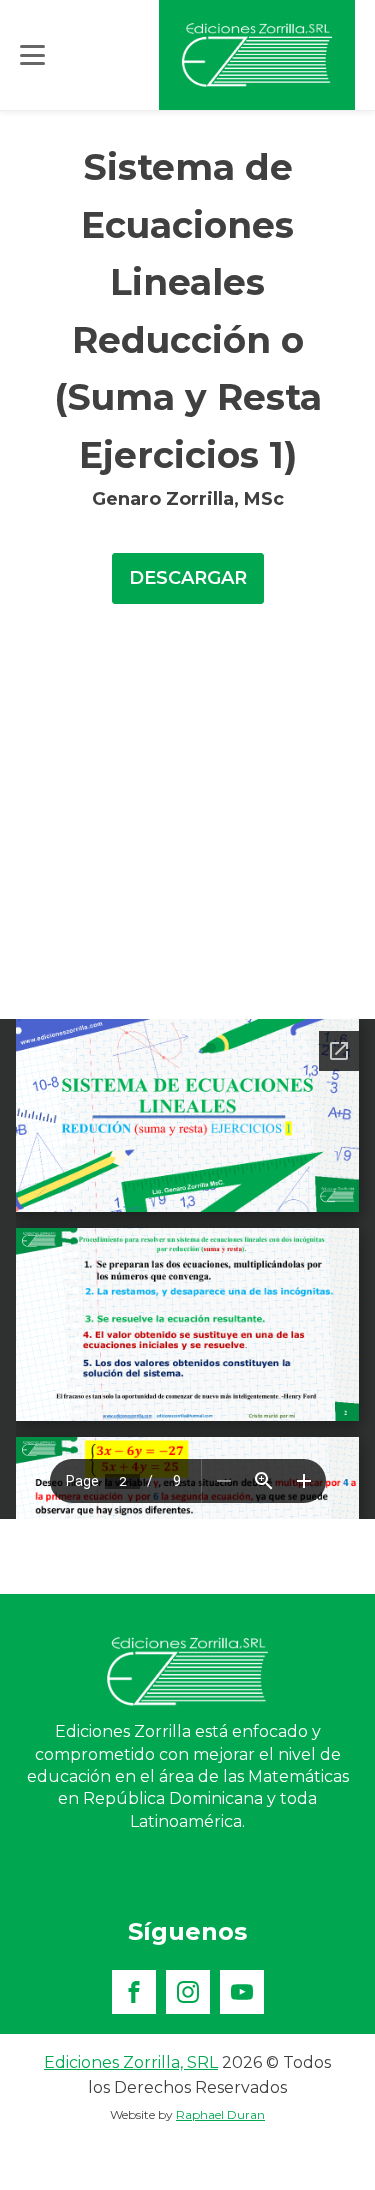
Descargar (188, 578)
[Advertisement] (187, 821)
